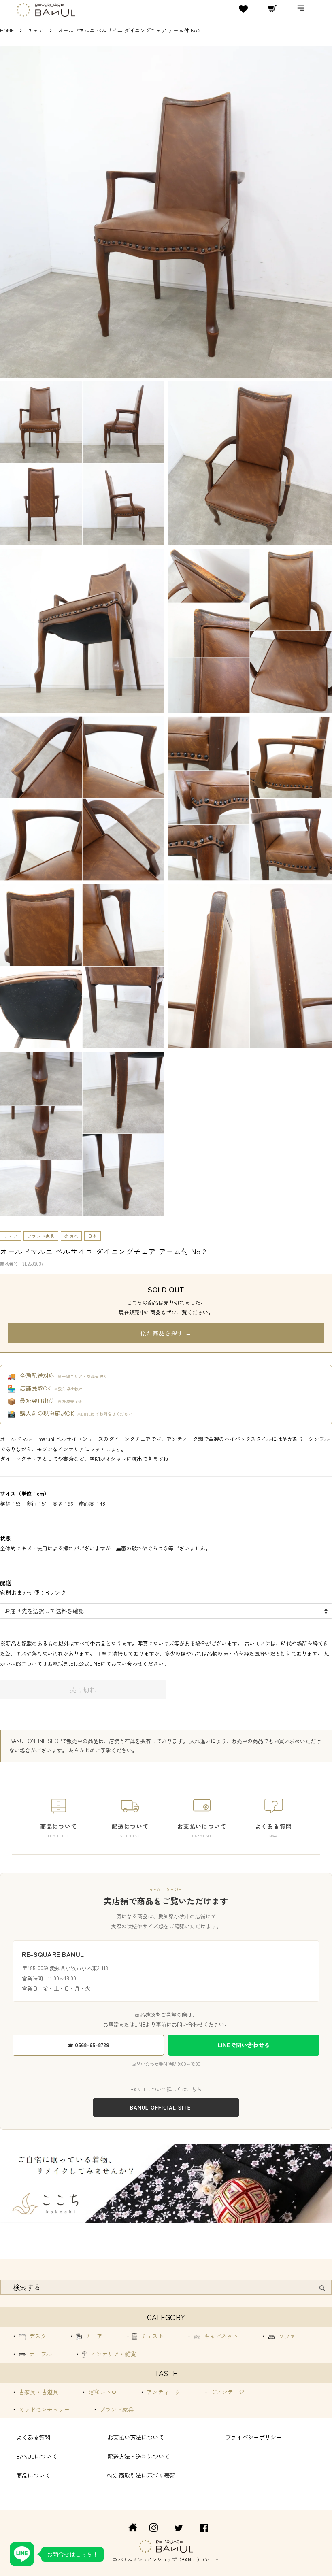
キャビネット (220, 2336)
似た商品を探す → (166, 1333)
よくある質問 (33, 2437)
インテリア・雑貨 (113, 2354)
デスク (37, 2336)
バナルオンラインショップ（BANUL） (160, 2559)
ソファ (286, 2336)
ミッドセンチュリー (43, 2409)
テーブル (40, 2354)
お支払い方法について (136, 2437)
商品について (33, 2475)
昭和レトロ (102, 2392)
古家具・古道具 (38, 2392)
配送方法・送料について (138, 2456)
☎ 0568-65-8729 (88, 2045)
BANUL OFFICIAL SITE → (166, 2107)
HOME (7, 30)
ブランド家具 (41, 1236)
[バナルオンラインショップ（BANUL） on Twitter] (179, 2529)
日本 (93, 1236)
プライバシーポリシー (253, 2437)
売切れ (71, 1236)
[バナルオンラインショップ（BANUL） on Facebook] (204, 2529)
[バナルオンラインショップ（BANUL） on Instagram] (153, 2529)
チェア (37, 30)
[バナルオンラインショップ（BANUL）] (128, 2529)
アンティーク (163, 2392)
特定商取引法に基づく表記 (141, 2475)
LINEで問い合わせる (244, 2045)
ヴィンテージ (227, 2392)
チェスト (151, 2336)
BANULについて (37, 2456)
